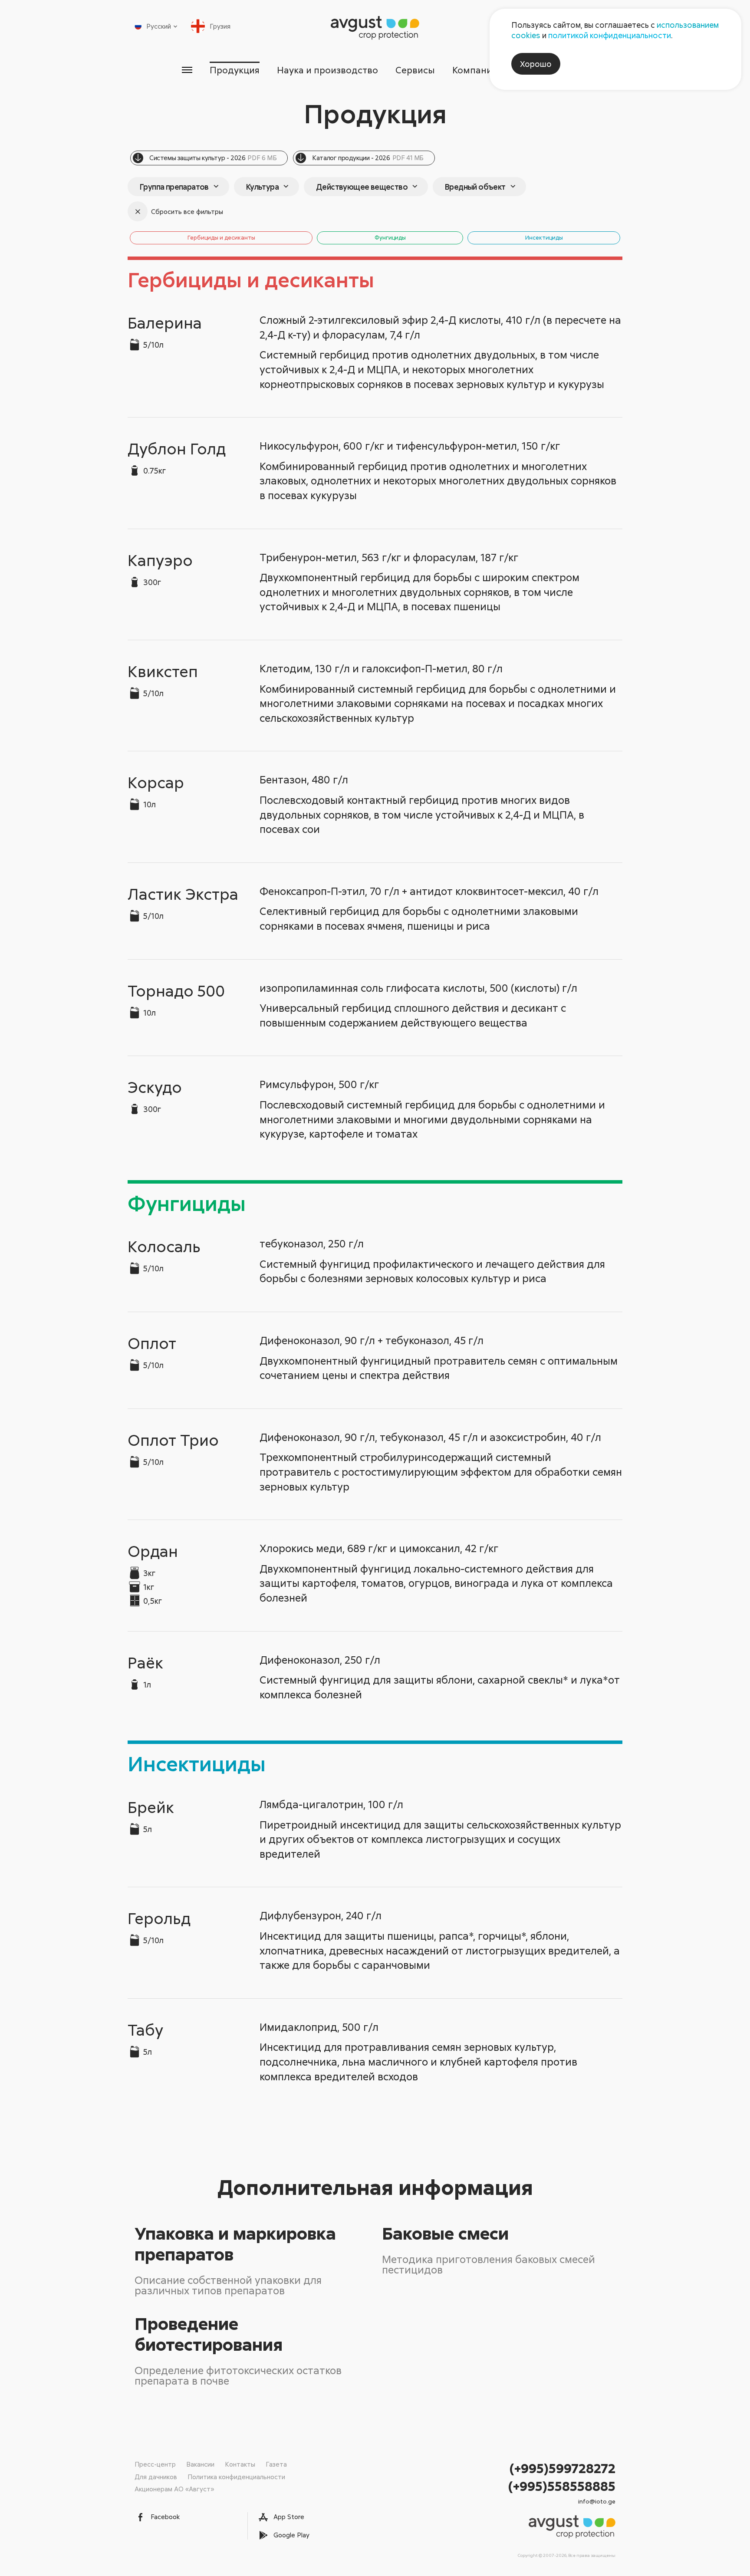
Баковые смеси (445, 2233)
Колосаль (164, 1246)
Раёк (145, 1662)
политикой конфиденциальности (610, 35)
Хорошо (536, 64)
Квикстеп (163, 671)
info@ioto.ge (597, 2501)
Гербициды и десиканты (221, 237)
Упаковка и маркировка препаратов (235, 2244)
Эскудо (155, 1087)
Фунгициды (390, 237)
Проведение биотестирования (209, 2334)
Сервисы (415, 70)
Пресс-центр (155, 2464)
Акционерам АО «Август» (174, 2489)
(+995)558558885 (562, 2486)
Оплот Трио (173, 1440)
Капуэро (160, 560)
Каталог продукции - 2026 (368, 158)
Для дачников (156, 2477)
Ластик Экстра (183, 894)
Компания (475, 70)
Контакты (240, 2464)
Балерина (165, 322)
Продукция (235, 70)
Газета (276, 2464)
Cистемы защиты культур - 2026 (213, 158)
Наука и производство (327, 70)
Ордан (153, 1551)
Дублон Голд (177, 448)
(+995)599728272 (562, 2468)
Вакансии (200, 2464)
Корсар (156, 782)
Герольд (159, 1918)
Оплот (152, 1343)
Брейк (151, 1807)
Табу (145, 2030)
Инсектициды (544, 237)
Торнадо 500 (176, 990)
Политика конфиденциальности (236, 2477)
